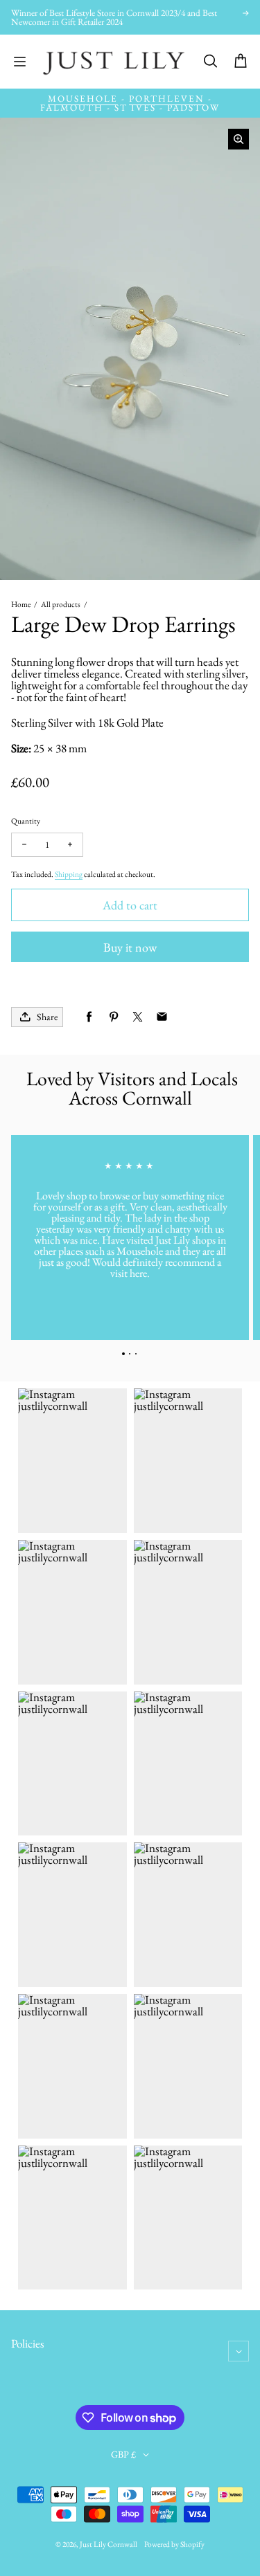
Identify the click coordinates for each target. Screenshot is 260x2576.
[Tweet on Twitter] (138, 1017)
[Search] (210, 62)
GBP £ (123, 2454)
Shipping (69, 874)
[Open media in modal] (239, 139)
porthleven (167, 99)
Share (47, 1017)
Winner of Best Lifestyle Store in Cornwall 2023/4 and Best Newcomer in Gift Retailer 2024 (114, 18)
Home (21, 604)
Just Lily (93, 2544)
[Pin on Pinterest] (113, 1017)
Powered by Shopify (174, 2544)
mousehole (83, 99)
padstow (193, 108)
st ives (135, 108)
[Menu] (19, 62)
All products (61, 604)
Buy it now (130, 947)
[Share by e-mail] (162, 1017)
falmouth (72, 108)
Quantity (26, 820)
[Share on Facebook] (89, 1017)
